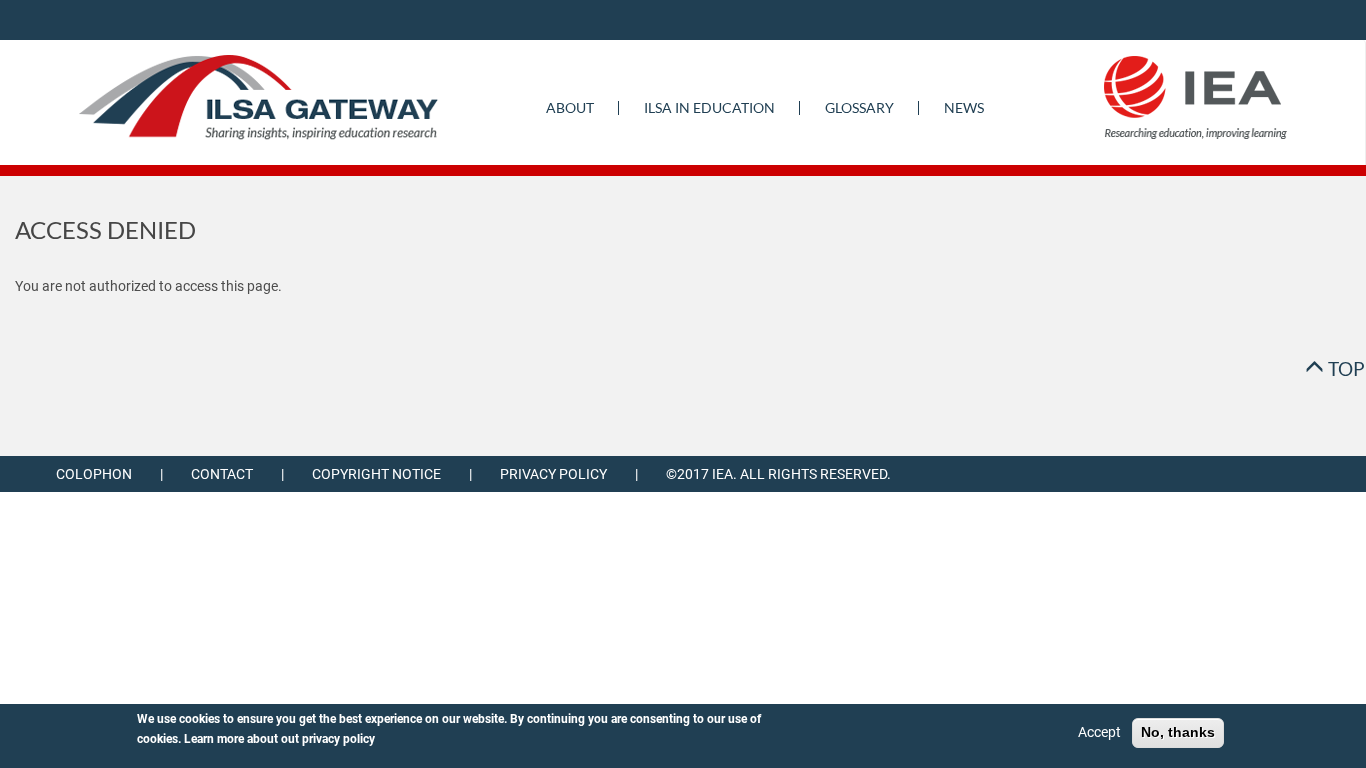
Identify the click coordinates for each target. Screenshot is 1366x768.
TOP (1344, 368)
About (570, 107)
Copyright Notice (376, 474)
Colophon (94, 474)
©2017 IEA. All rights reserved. (778, 474)
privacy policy (338, 739)
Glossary (859, 107)
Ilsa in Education (709, 107)
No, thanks (1178, 732)
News (964, 107)
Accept (1099, 732)
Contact (222, 474)
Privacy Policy (553, 474)
